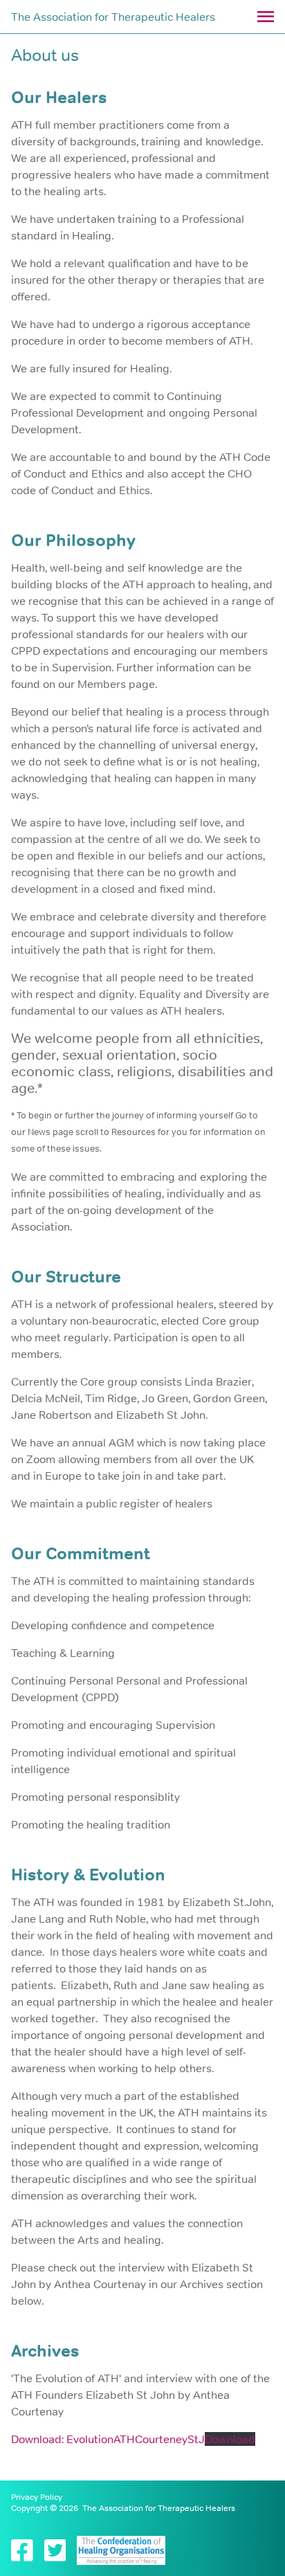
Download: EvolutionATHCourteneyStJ (108, 2439)
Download (230, 2439)
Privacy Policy (37, 2497)
